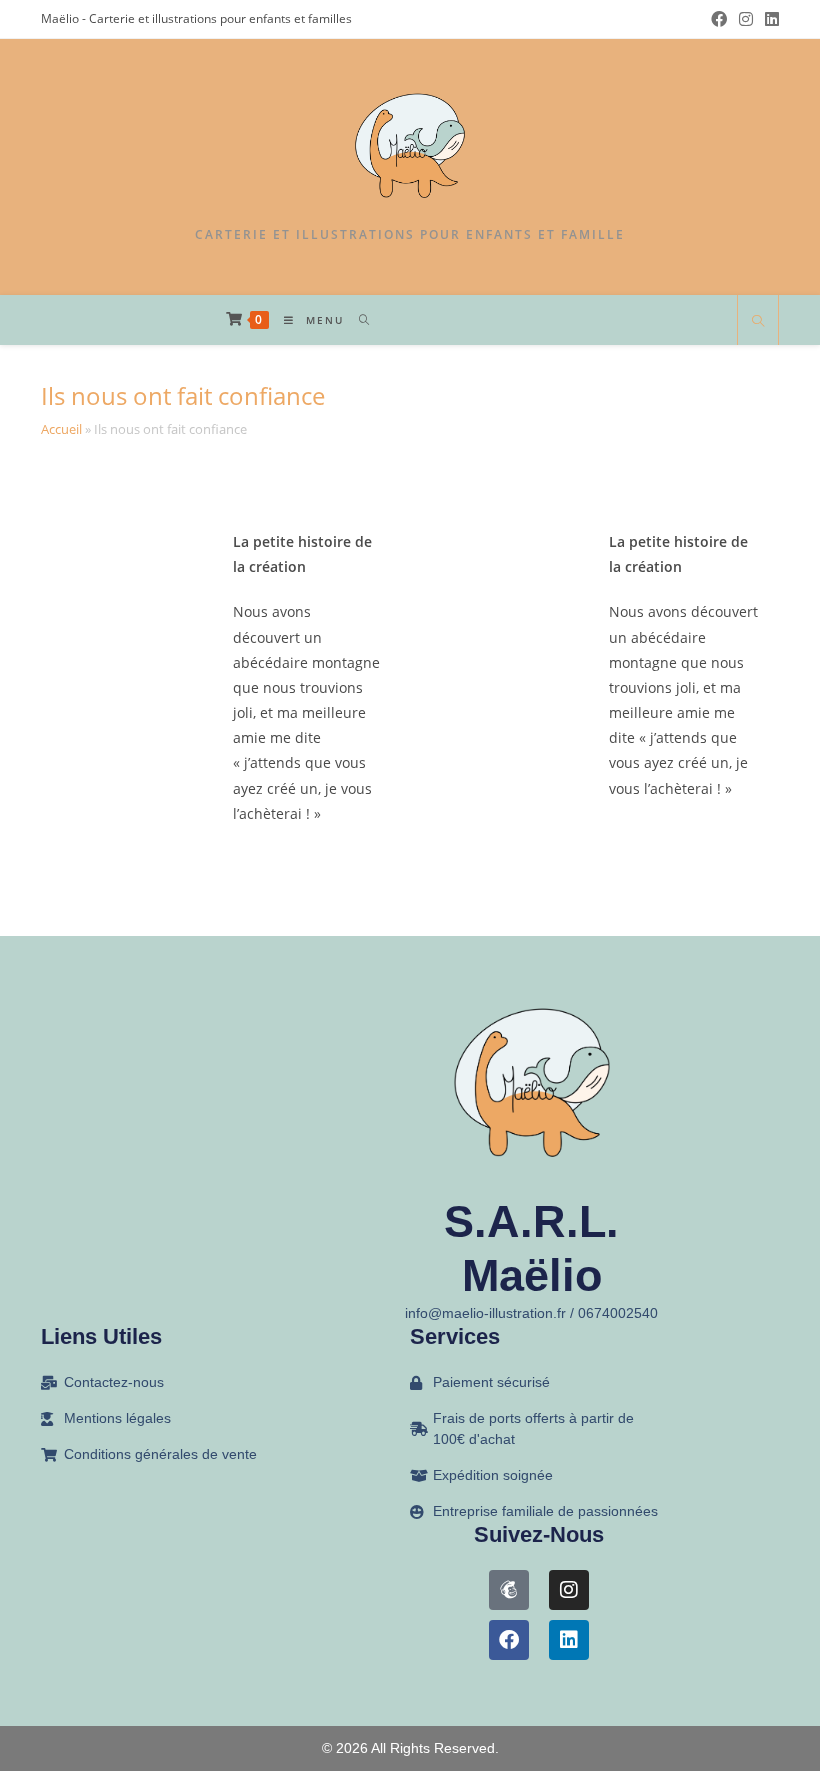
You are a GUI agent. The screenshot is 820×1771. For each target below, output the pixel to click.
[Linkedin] (569, 1640)
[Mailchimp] (509, 1590)
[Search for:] (357, 320)
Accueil (61, 429)
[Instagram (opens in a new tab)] (746, 19)
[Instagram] (569, 1590)
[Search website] (758, 322)
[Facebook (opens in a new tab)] (719, 19)
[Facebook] (509, 1640)
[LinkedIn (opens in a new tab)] (769, 19)
